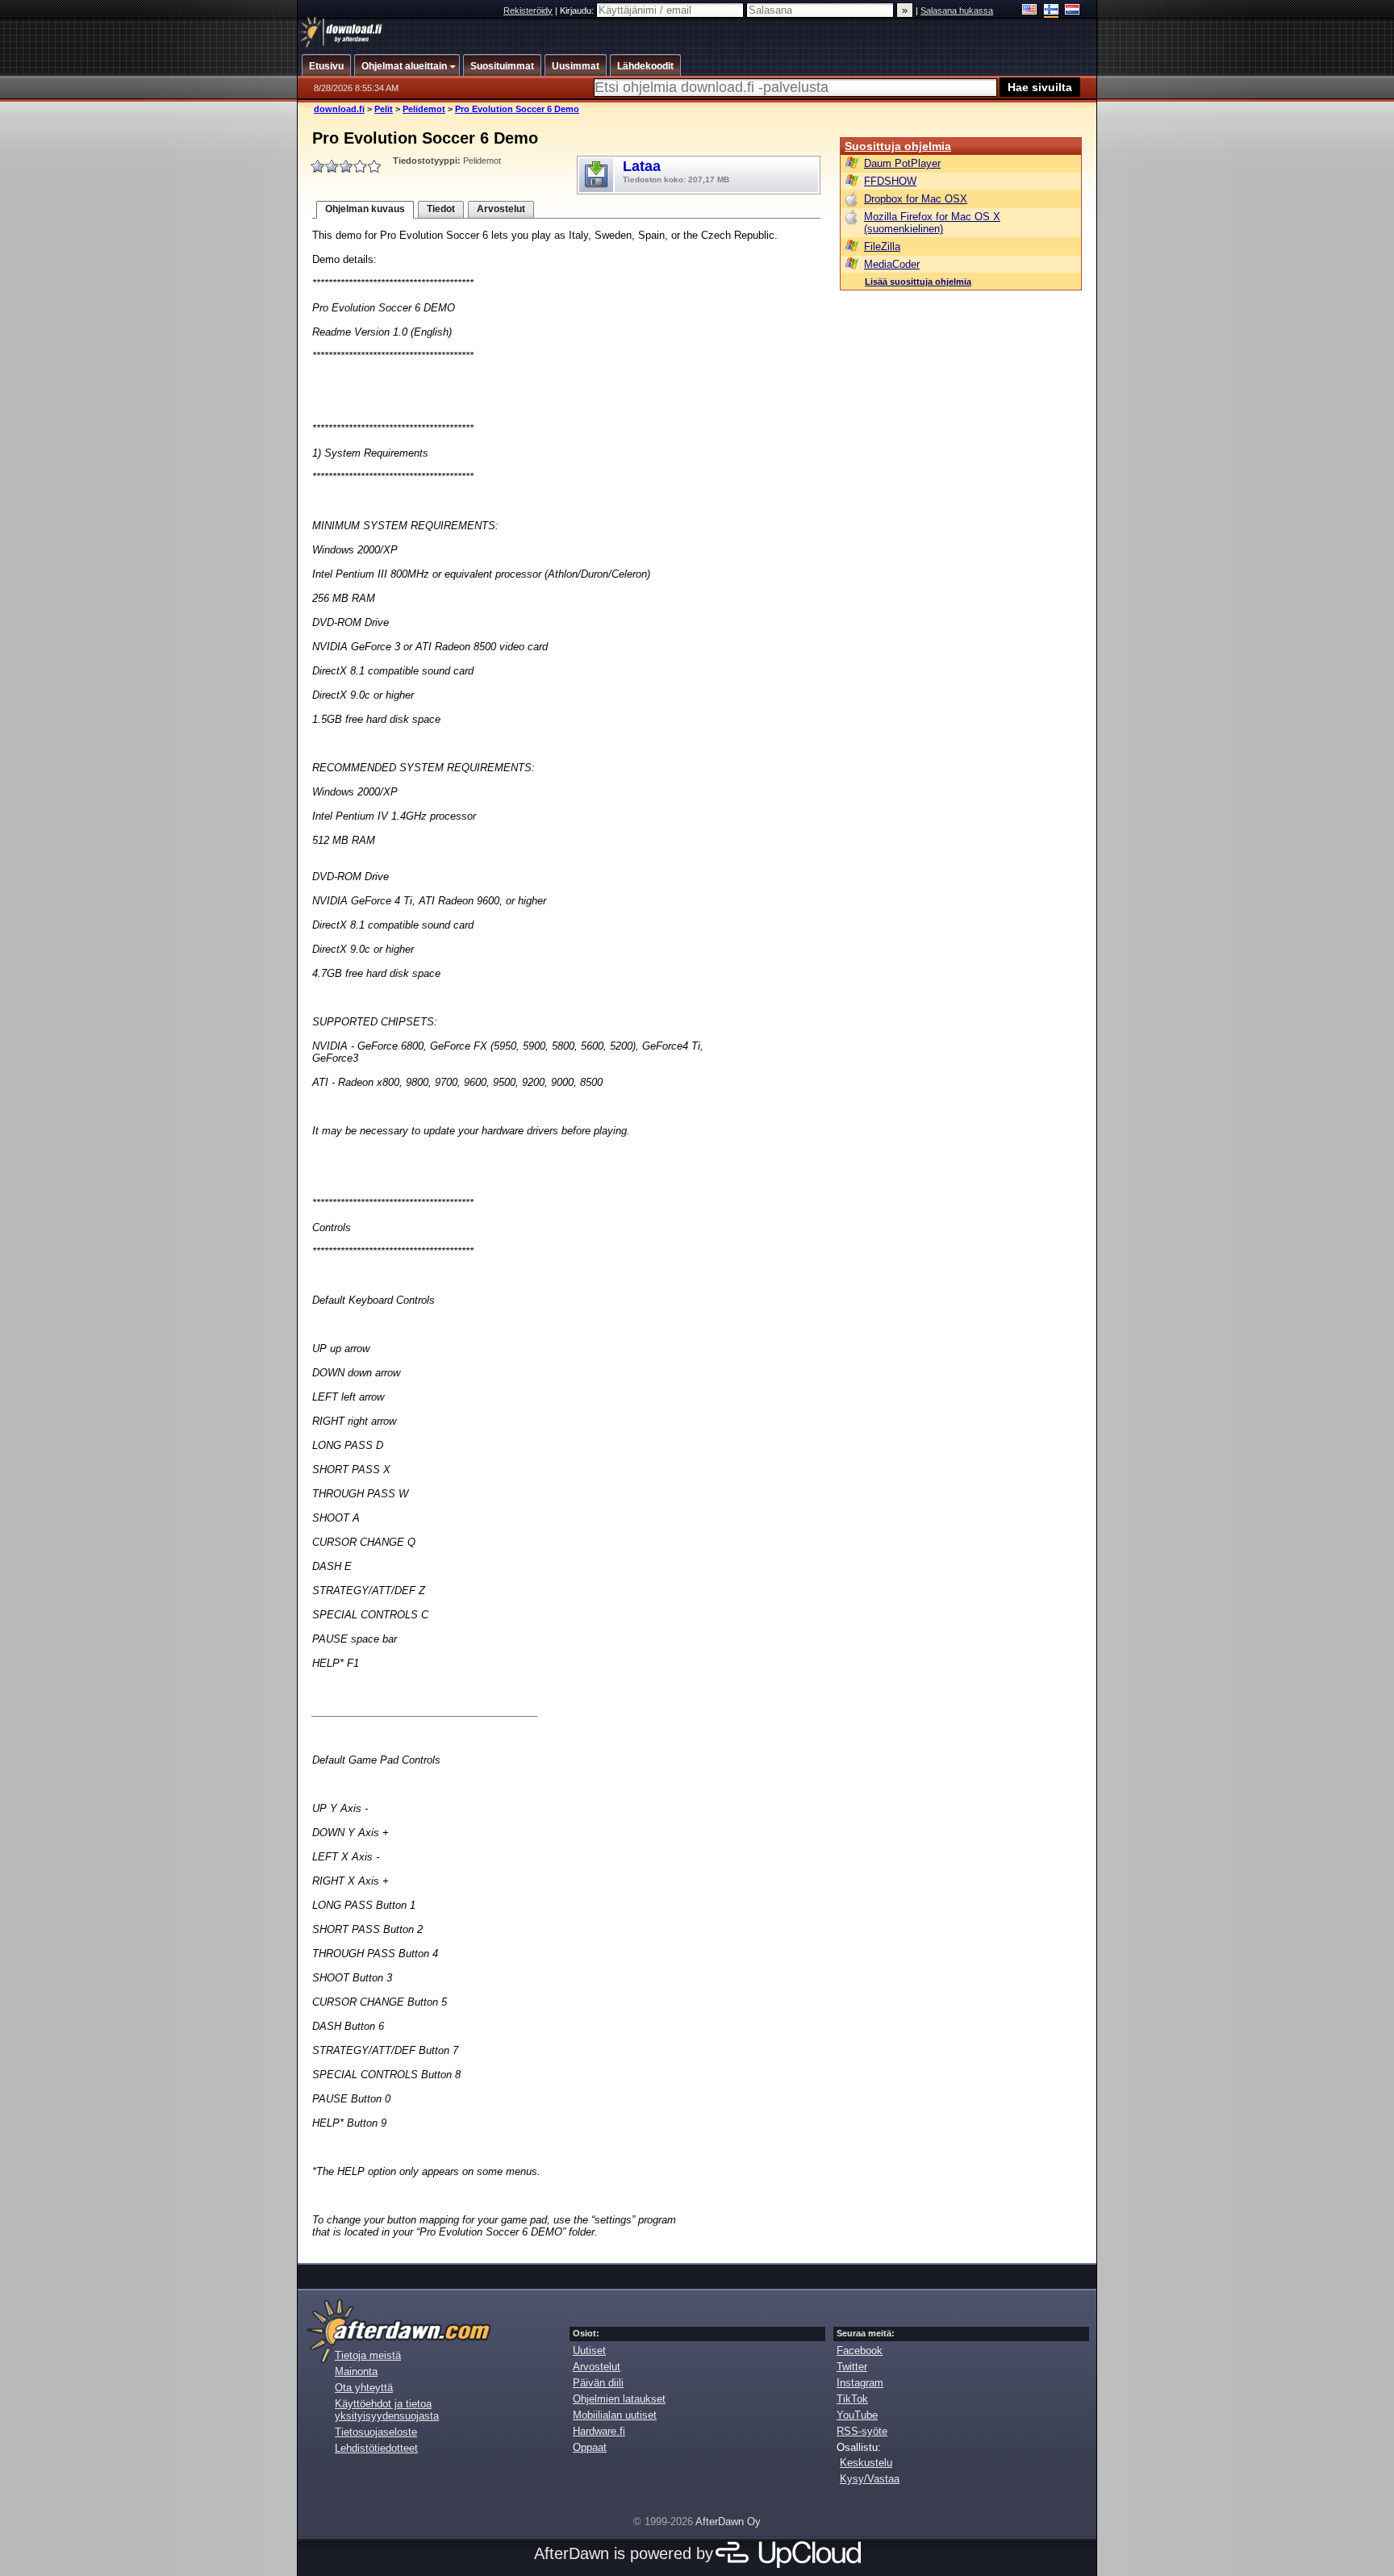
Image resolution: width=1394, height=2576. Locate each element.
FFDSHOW (890, 181)
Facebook (860, 2351)
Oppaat (590, 2447)
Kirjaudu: (578, 10)
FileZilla (882, 246)
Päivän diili (598, 2383)
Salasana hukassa (957, 10)
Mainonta (356, 2371)
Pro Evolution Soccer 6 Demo (517, 109)
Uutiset (589, 2351)
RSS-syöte (862, 2431)
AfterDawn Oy (728, 2522)
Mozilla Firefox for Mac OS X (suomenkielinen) (932, 223)
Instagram (860, 2383)
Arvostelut (501, 209)
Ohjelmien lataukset (619, 2399)
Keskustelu (866, 2463)
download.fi (339, 109)
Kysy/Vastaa (870, 2479)
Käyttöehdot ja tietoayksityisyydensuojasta (387, 2410)
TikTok (852, 2399)
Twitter (852, 2367)
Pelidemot (424, 109)
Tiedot (441, 209)
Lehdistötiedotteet (376, 2448)
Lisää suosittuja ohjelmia (918, 282)
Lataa (676, 171)
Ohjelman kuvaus (365, 209)
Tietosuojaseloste (376, 2432)
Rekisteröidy (528, 10)
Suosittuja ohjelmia (898, 146)
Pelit (384, 109)
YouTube (857, 2415)
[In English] (1030, 11)
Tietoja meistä (368, 2355)
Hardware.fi (599, 2431)
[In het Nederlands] (1073, 11)
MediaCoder (892, 264)
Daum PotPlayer (902, 163)
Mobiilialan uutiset (615, 2415)
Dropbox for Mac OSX (916, 199)
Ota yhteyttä (364, 2388)
